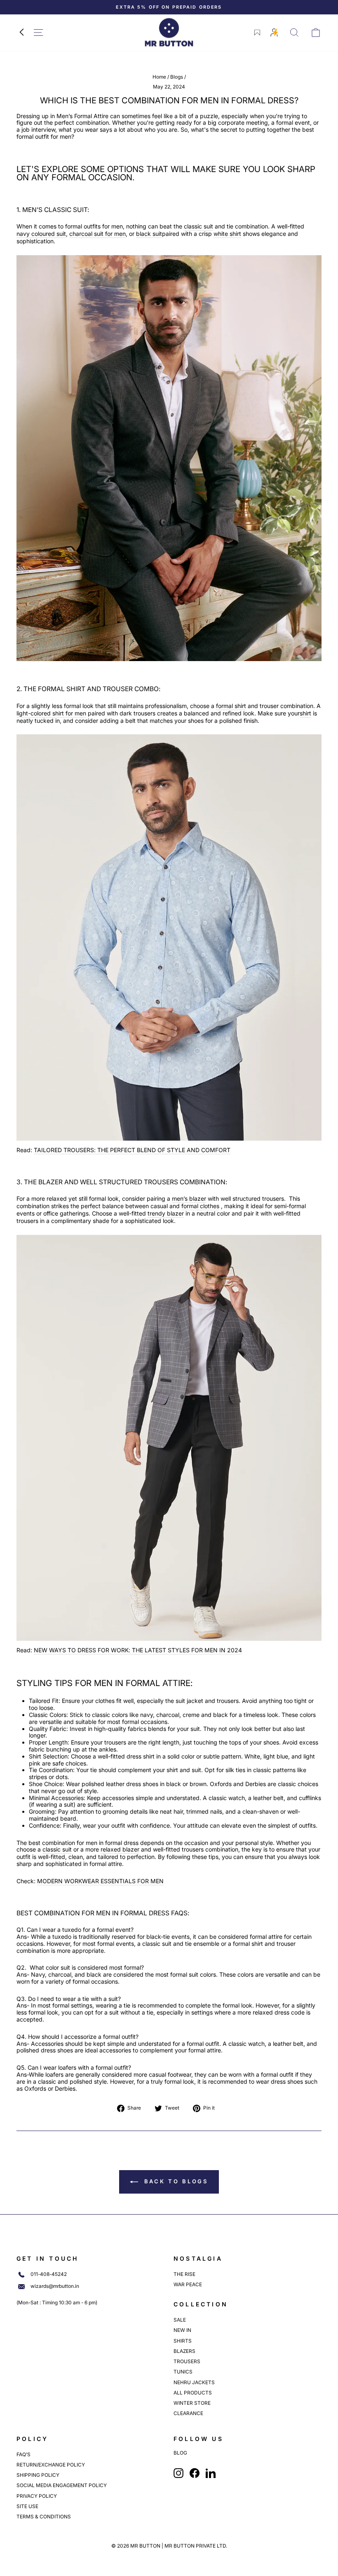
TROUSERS (187, 2361)
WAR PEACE (188, 2284)
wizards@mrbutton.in (55, 2286)
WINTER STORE (192, 2403)
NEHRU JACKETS (194, 2382)
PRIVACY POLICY (37, 2496)
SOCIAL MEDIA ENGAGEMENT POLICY (62, 2485)
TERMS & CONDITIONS (44, 2517)
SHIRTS (183, 2341)
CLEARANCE (188, 2413)
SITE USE (27, 2506)
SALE (180, 2320)
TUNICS (183, 2372)
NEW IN (182, 2330)
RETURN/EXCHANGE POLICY (51, 2465)
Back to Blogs (175, 2181)
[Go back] (21, 33)
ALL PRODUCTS (193, 2393)
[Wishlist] (257, 33)
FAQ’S (23, 2454)
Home (159, 77)
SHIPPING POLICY (38, 2475)
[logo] (169, 32)
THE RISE (184, 2274)
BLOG (180, 2453)
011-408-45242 (49, 2274)
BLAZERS (184, 2351)
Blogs (177, 77)
